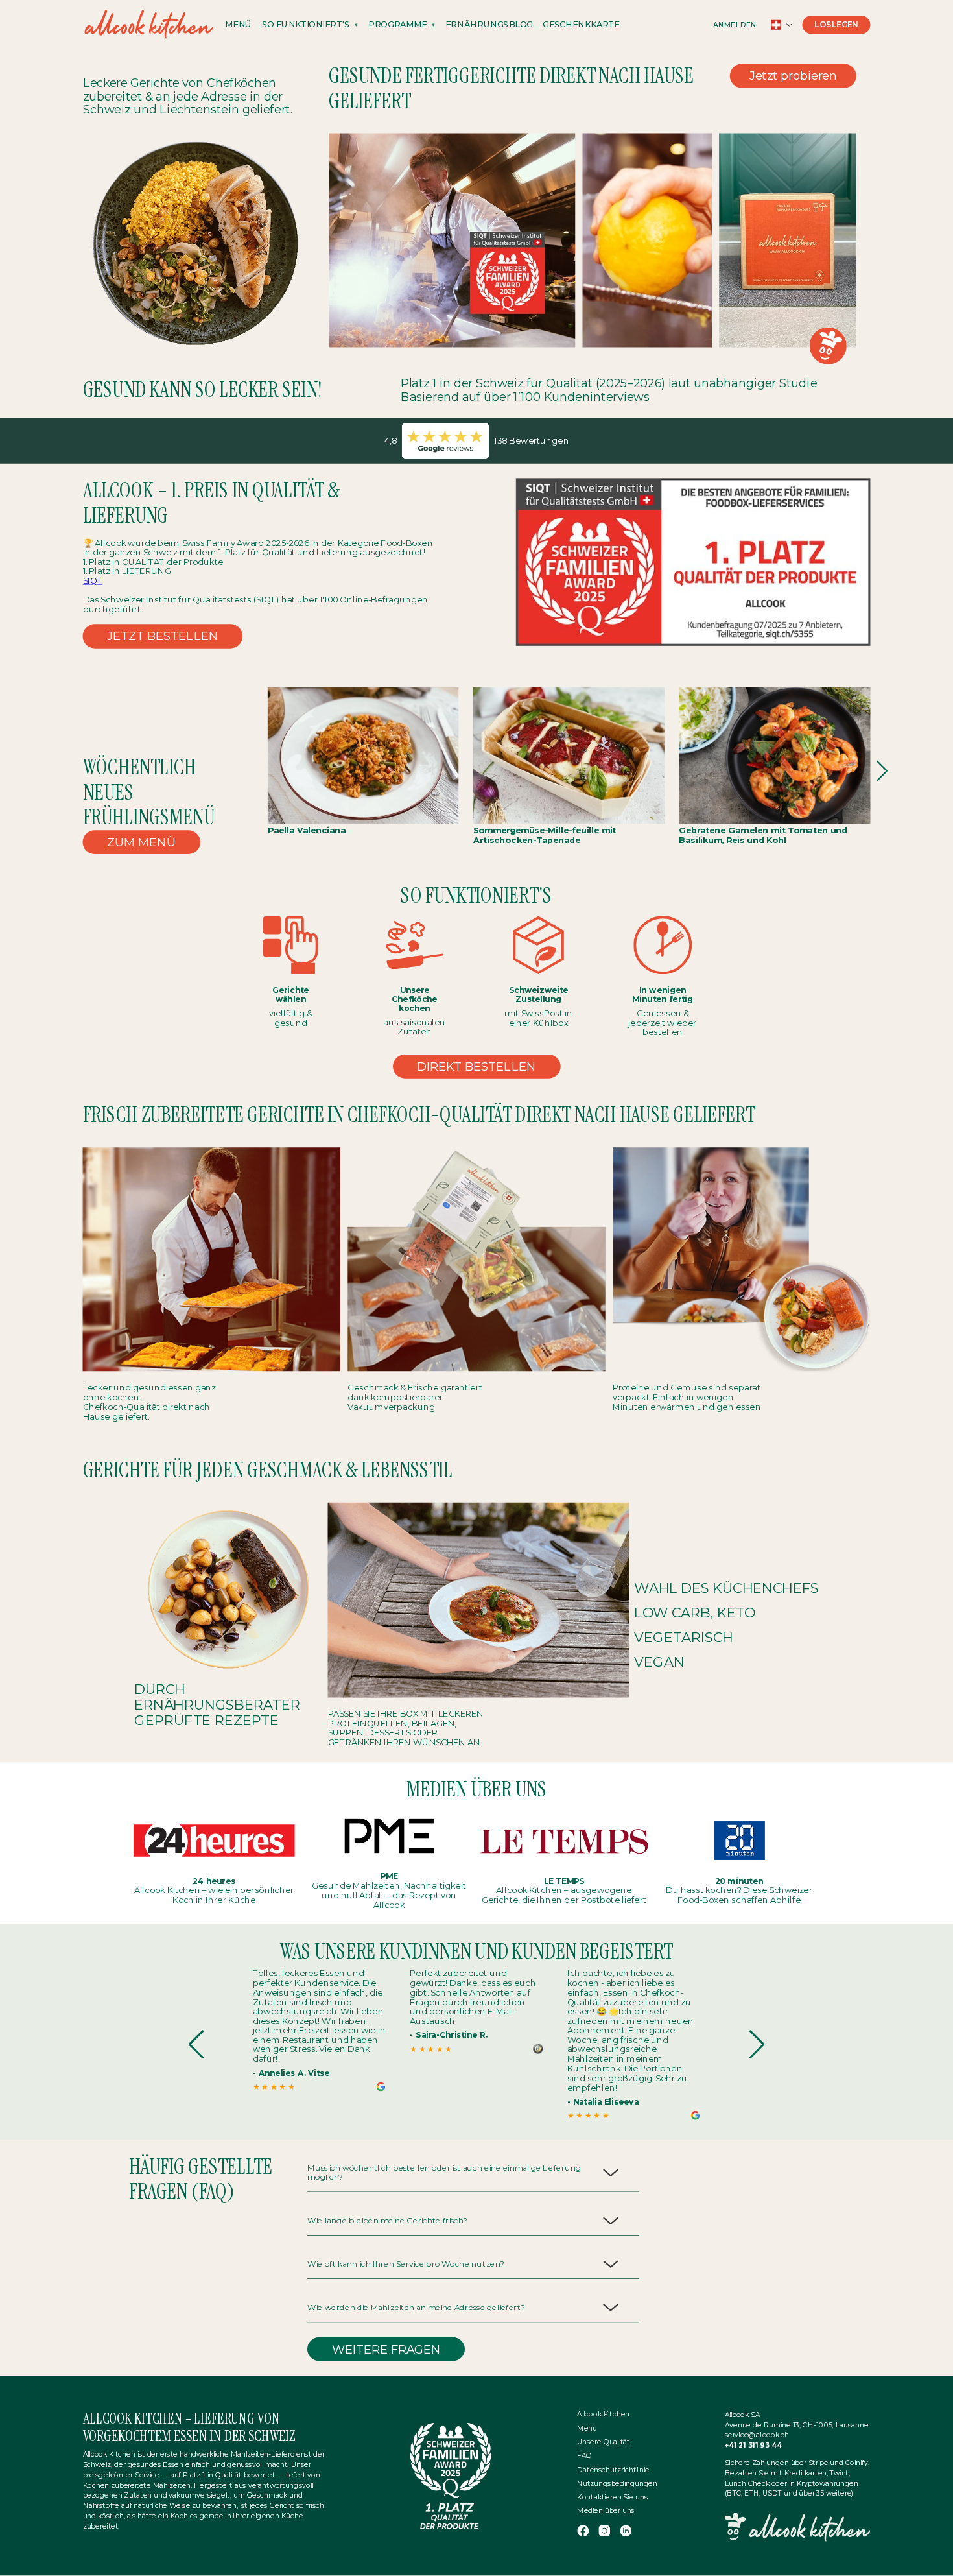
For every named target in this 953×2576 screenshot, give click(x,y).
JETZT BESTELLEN (163, 636)
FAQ (584, 2456)
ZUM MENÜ (142, 842)
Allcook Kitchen (603, 2415)
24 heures (214, 1881)
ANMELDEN (735, 25)
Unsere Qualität (604, 2442)
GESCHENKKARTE (581, 25)
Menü (587, 2428)
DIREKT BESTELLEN (476, 1066)
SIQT (93, 581)
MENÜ (238, 25)
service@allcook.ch (757, 2435)
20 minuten (739, 1881)
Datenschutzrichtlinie (613, 2470)
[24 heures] (214, 1840)
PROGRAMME (398, 25)
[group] (319, 2030)
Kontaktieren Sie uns (612, 2497)
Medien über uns (606, 2511)
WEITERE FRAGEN (386, 2349)
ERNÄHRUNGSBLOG (489, 25)
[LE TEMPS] (564, 1840)
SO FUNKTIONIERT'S (306, 25)
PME (389, 1876)
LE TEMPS (564, 1881)
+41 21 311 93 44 (754, 2446)
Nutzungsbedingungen (617, 2483)
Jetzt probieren (793, 76)
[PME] (389, 1836)
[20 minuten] (739, 1840)
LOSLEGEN (836, 25)
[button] (883, 771)
